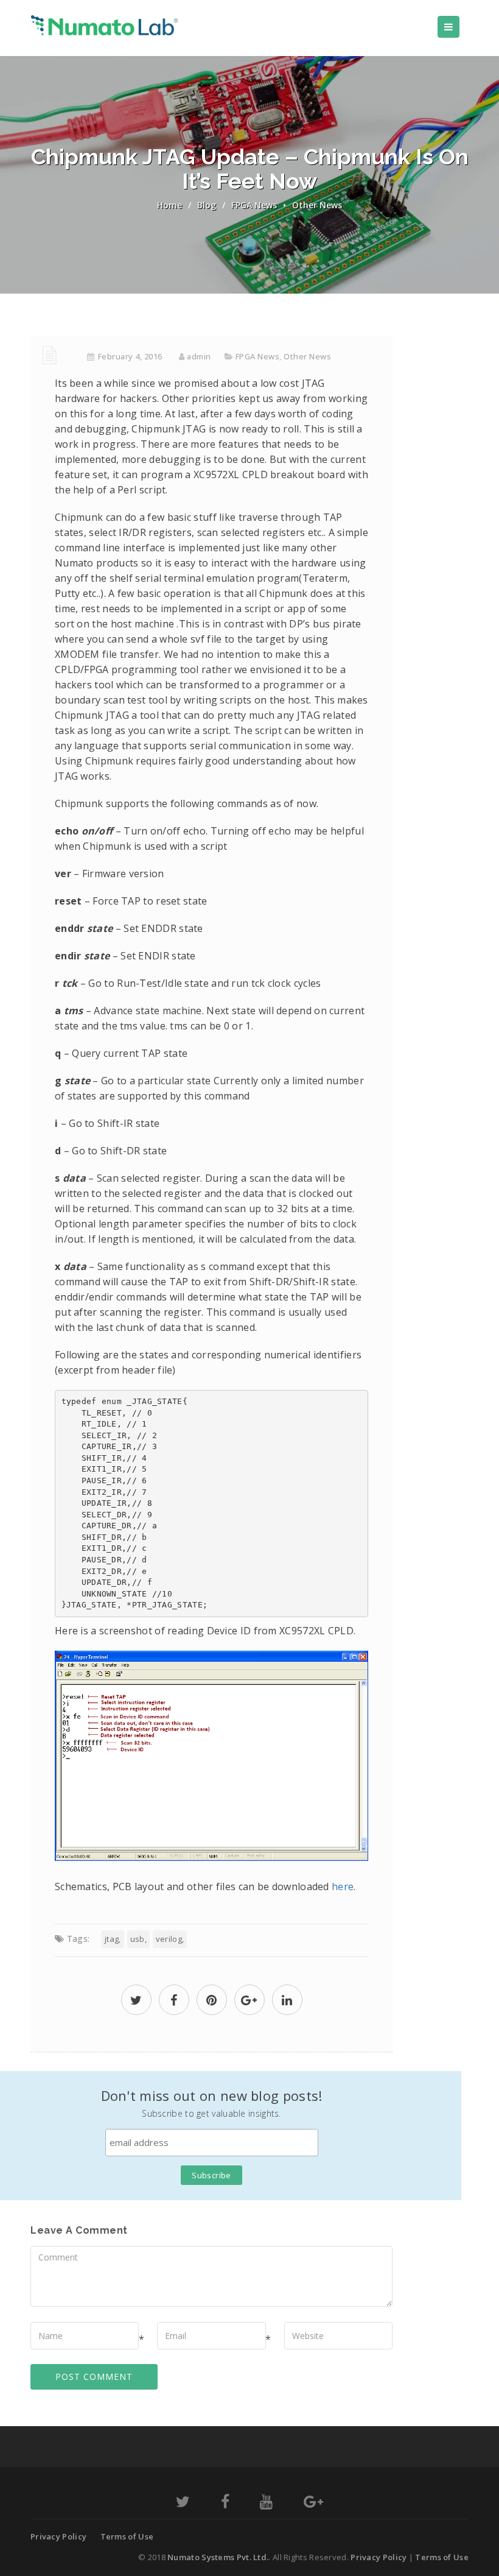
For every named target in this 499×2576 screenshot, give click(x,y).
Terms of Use (127, 2536)
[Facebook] (225, 2504)
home (169, 205)
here (343, 1886)
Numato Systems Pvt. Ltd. (218, 2557)
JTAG (112, 1939)
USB (138, 1939)
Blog (207, 205)
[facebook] (174, 2001)
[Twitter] (183, 2504)
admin (199, 356)
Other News (317, 205)
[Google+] (313, 2504)
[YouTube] (266, 2504)
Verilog (169, 1939)
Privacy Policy (58, 2536)
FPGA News (254, 205)
